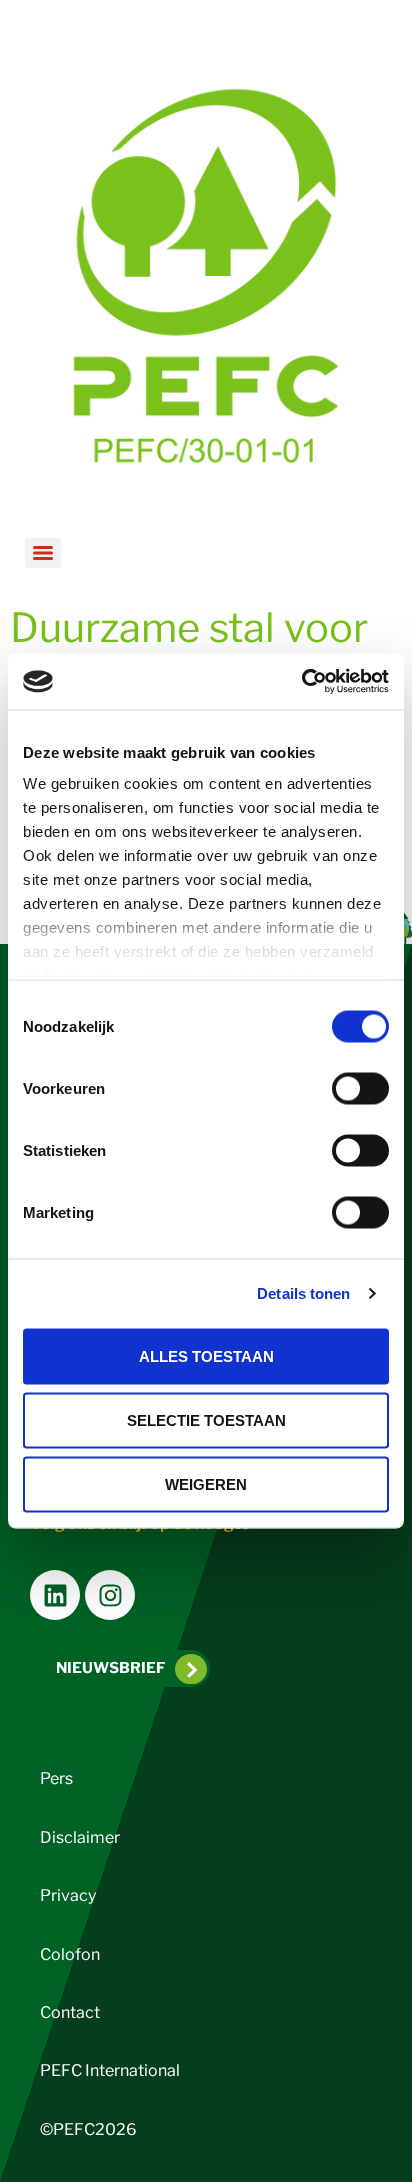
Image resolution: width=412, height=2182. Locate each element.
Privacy (68, 1895)
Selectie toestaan (206, 1419)
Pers (56, 1778)
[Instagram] (110, 1595)
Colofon (70, 1954)
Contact (70, 2012)
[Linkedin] (55, 1595)
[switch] (360, 1088)
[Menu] (43, 553)
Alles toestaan (206, 1355)
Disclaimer (80, 1837)
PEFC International (110, 2070)
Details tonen (303, 1293)
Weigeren (206, 1483)
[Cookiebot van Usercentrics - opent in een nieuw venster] (301, 682)
